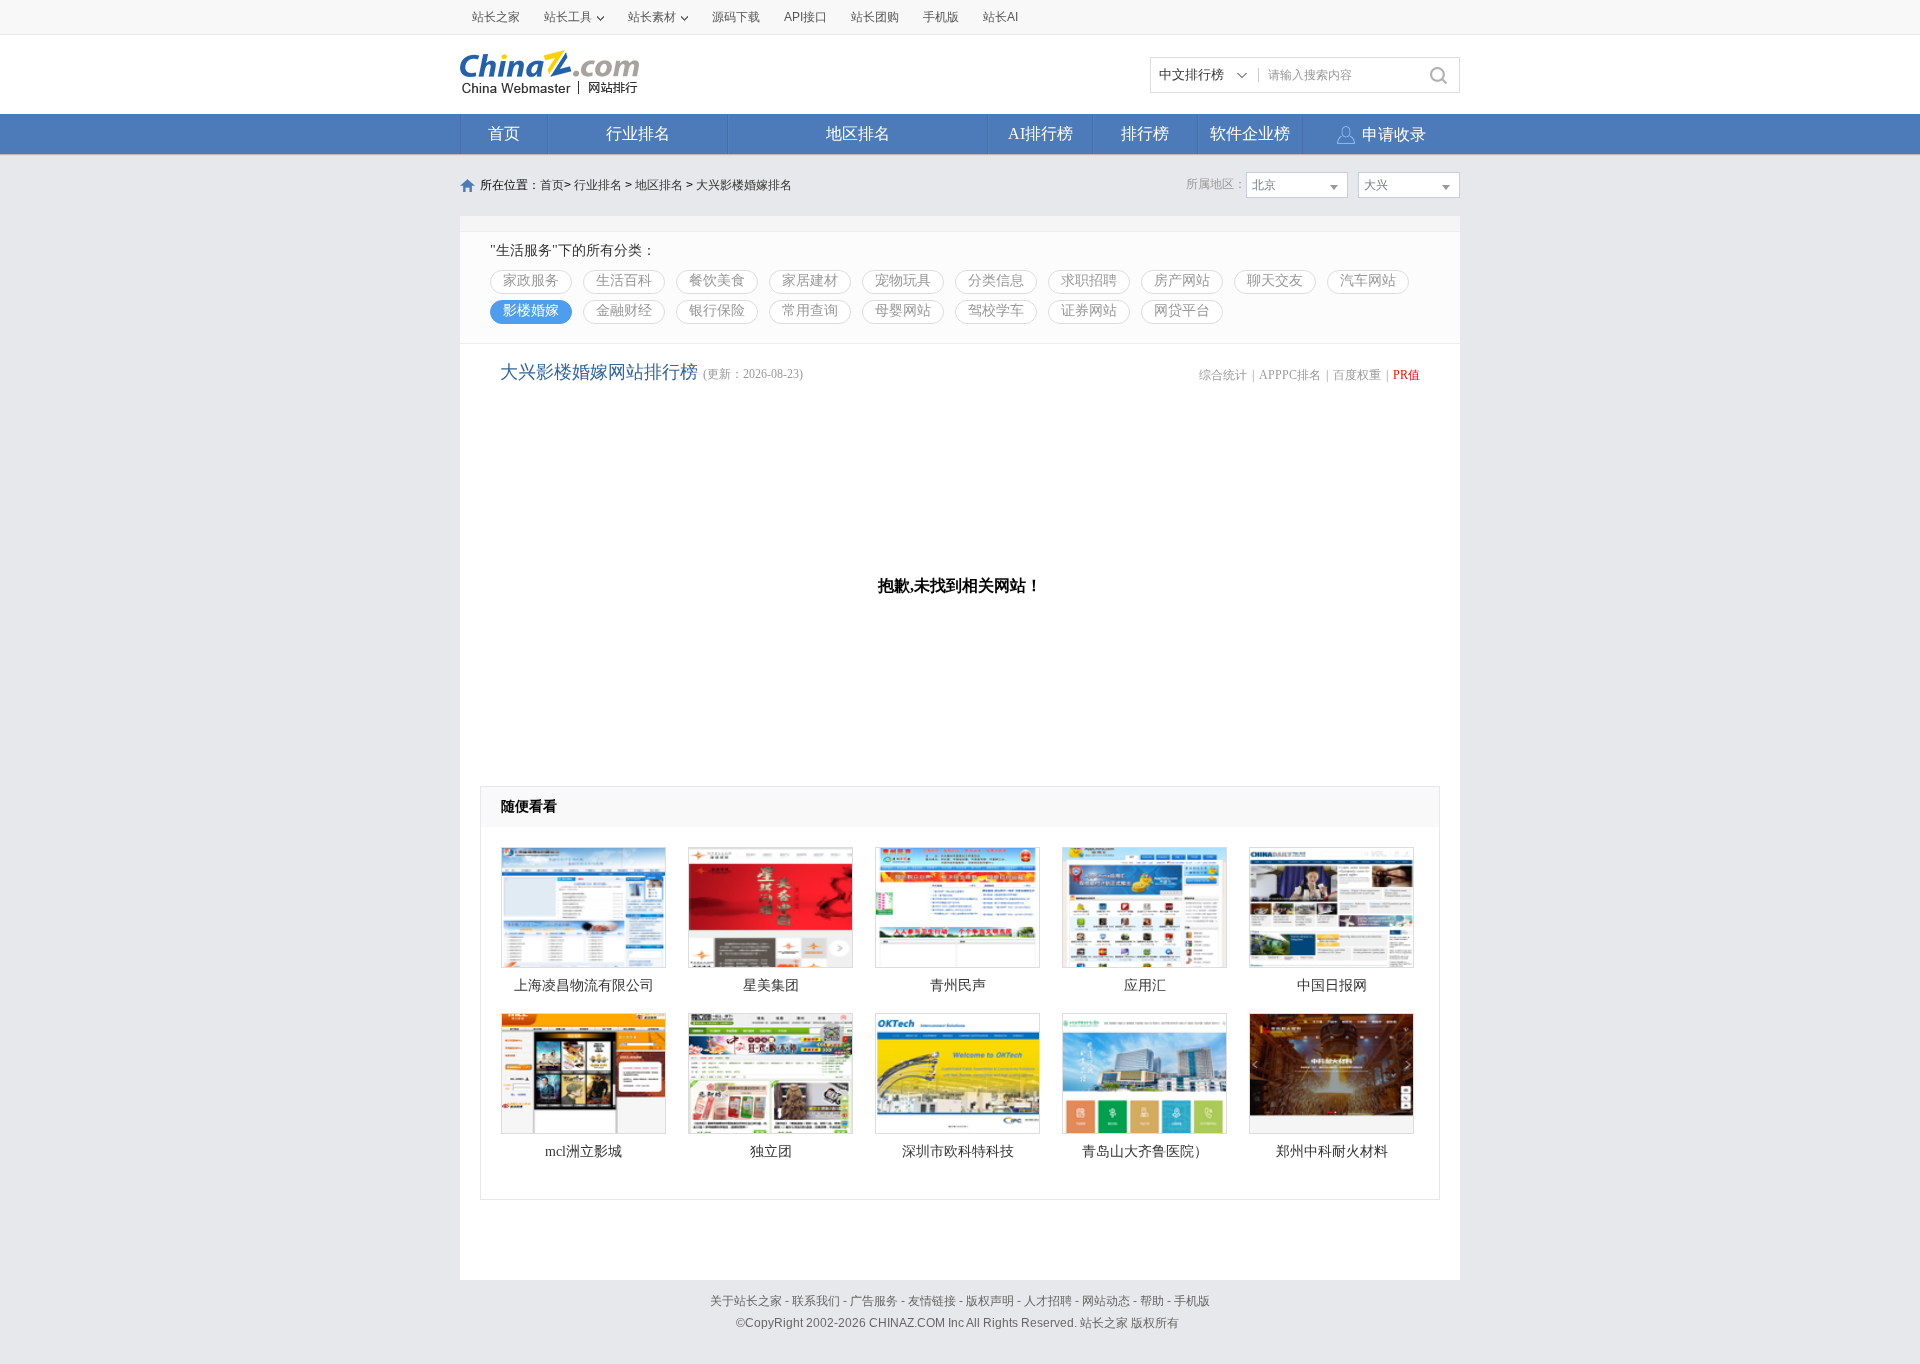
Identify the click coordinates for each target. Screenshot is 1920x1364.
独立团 (771, 1151)
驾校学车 (996, 310)
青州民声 (958, 985)
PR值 (1406, 375)
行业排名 (638, 133)
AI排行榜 (1040, 133)
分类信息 (996, 280)
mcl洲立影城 (583, 1151)
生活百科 (624, 280)
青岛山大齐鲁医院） (1145, 1151)
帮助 (1152, 1301)
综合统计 (1223, 375)
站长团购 (875, 17)
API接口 (805, 17)
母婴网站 (903, 310)
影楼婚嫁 (531, 310)
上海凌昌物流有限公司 (584, 985)
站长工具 (568, 17)
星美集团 (771, 985)
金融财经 (624, 310)
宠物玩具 (903, 280)
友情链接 (932, 1301)
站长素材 (652, 17)
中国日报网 (1332, 985)
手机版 (1192, 1301)
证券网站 (1089, 310)
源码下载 (736, 17)
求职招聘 (1089, 280)
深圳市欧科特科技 (958, 1151)
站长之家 (496, 17)
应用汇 (1145, 985)
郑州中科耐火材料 (1332, 1151)
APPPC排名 (1290, 375)
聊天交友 (1275, 280)
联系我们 (816, 1301)
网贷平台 (1182, 310)
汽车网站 (1368, 280)
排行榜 (1145, 133)
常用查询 (810, 310)
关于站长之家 (746, 1301)
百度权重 (1357, 375)
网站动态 (1106, 1301)
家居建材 (810, 280)
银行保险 (717, 310)
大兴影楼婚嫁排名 (744, 185)
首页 (504, 133)
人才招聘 (1048, 1301)
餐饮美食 (717, 280)
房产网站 (1182, 280)
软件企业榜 (1250, 133)
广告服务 (874, 1301)
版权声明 (990, 1301)
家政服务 (531, 280)
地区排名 (858, 133)
